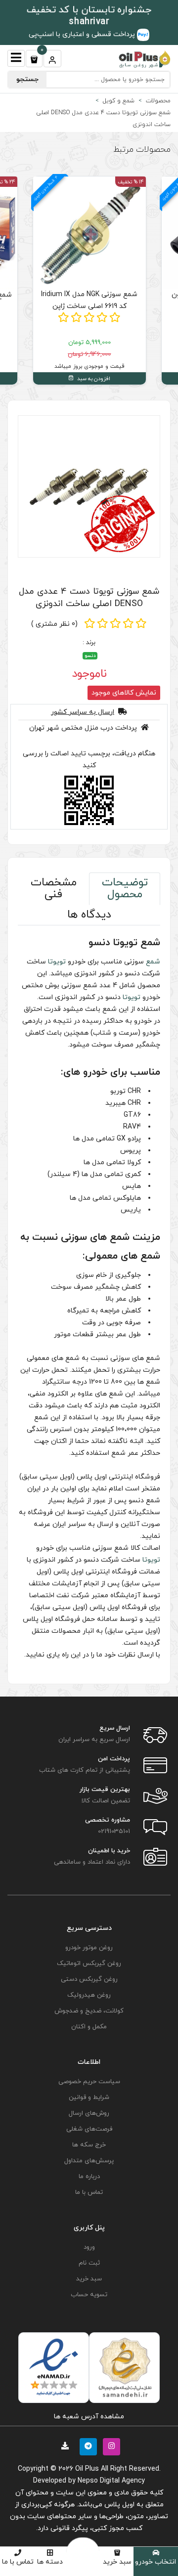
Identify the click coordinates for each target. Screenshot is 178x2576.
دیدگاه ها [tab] (89, 915)
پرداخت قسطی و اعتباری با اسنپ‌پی (83, 34)
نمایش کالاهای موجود (124, 693)
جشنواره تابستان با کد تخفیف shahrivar (89, 16)
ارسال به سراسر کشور (83, 712)
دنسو (90, 656)
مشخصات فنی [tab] (54, 889)
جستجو (27, 79)
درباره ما (89, 2177)
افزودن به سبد (93, 379)
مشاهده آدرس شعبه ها (89, 2417)
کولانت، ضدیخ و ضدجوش (89, 2011)
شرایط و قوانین (89, 2097)
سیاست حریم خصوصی (89, 2082)
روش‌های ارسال (89, 2113)
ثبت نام (89, 2263)
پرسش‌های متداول (89, 2161)
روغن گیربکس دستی (89, 1979)
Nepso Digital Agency (111, 2481)
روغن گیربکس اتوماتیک (89, 1964)
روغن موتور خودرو (89, 1948)
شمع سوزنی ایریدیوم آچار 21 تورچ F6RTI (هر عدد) (89, 301)
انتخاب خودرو (156, 2562)
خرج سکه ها (89, 2145)
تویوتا (57, 962)
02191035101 (114, 1832)
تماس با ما (18, 2562)
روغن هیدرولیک (89, 1995)
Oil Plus (87, 2469)
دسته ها (50, 2562)
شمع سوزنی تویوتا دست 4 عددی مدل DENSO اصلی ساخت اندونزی (89, 598)
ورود (89, 2247)
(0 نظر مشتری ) (54, 624)
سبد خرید (117, 2562)
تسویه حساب (89, 2295)
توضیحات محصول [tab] (125, 889)
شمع (153, 962)
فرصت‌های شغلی (89, 2129)
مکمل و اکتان (89, 2027)
